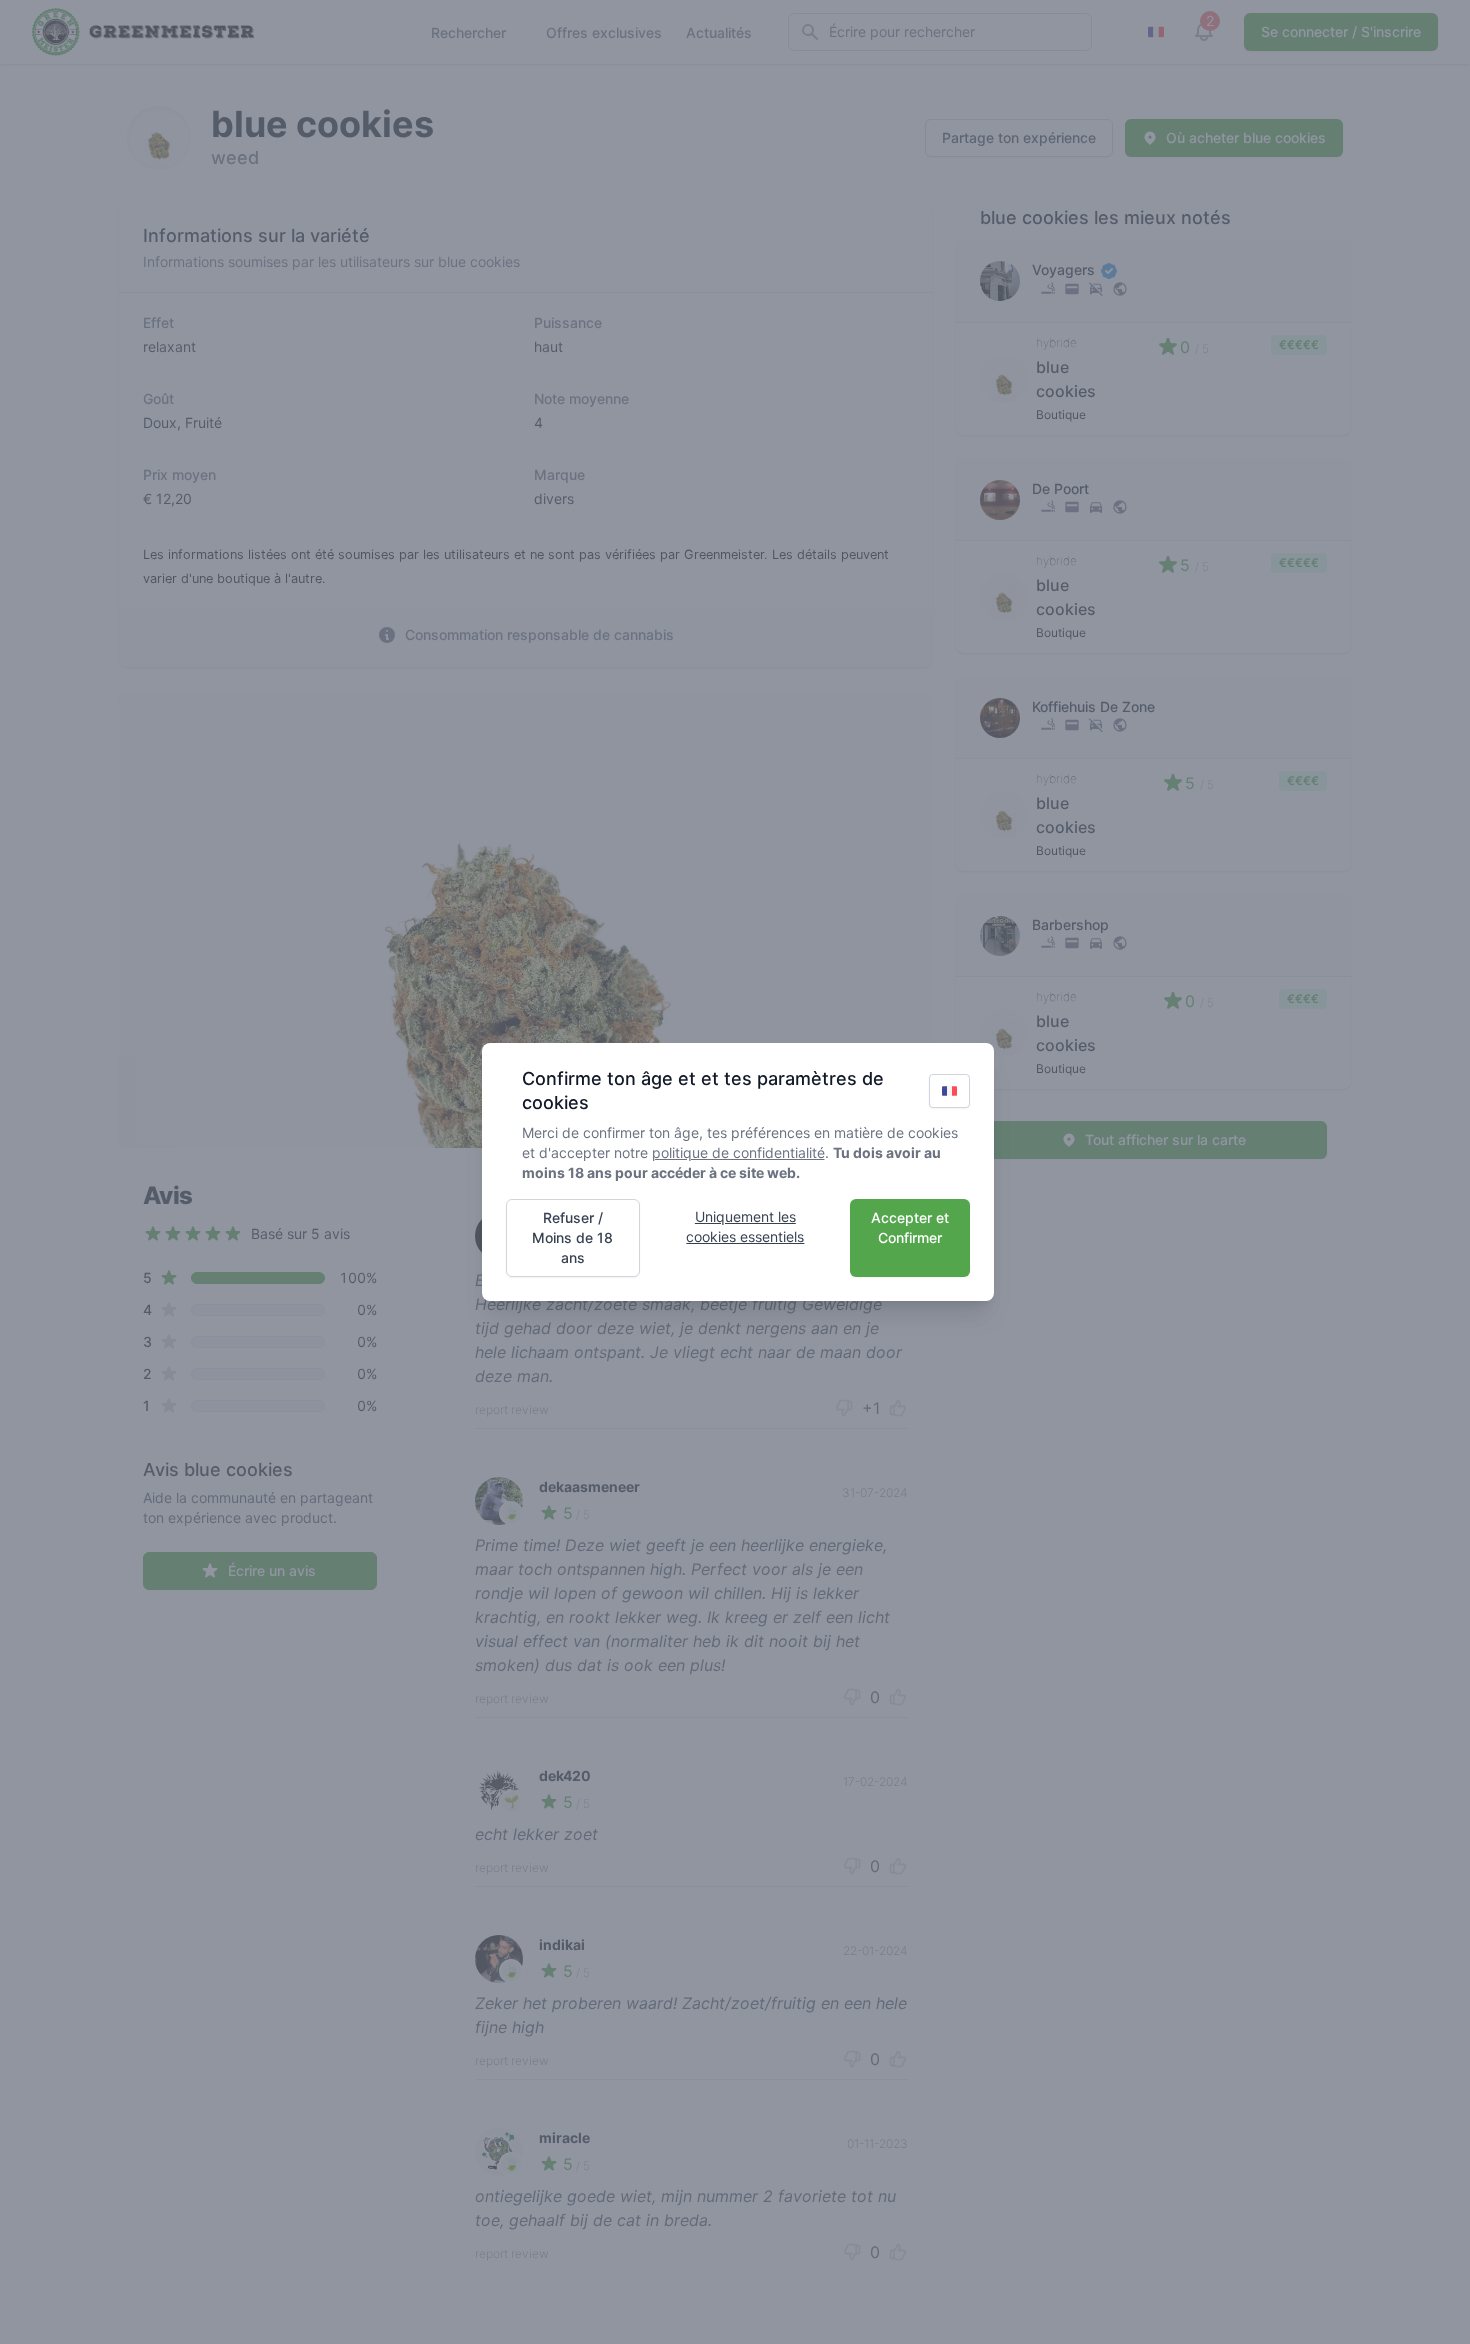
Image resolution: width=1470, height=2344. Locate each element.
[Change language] (949, 1091)
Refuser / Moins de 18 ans (572, 1237)
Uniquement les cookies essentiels (745, 1226)
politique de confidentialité (738, 1152)
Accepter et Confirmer (910, 1227)
